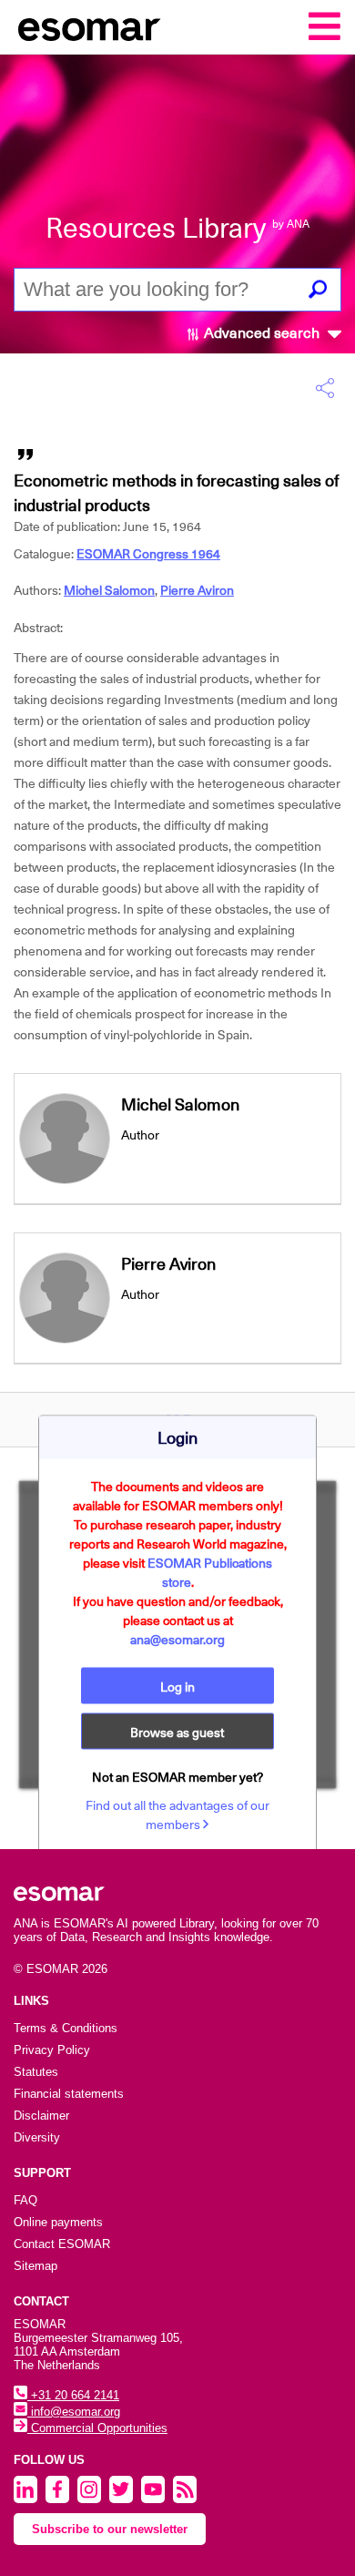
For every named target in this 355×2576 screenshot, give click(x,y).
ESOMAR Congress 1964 (148, 554)
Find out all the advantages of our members (177, 1815)
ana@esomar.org (177, 1640)
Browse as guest (177, 1733)
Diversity (37, 2137)
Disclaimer (41, 2116)
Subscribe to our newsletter (110, 2529)
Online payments (58, 2222)
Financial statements (69, 2094)
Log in (177, 1687)
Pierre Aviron (197, 590)
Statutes (36, 2072)
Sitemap (35, 2266)
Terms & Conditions (66, 2028)
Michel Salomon (109, 590)
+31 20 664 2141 (73, 2395)
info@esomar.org (74, 2412)
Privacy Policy (52, 2050)
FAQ (25, 2200)
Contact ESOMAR (62, 2244)
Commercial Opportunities (97, 2428)
